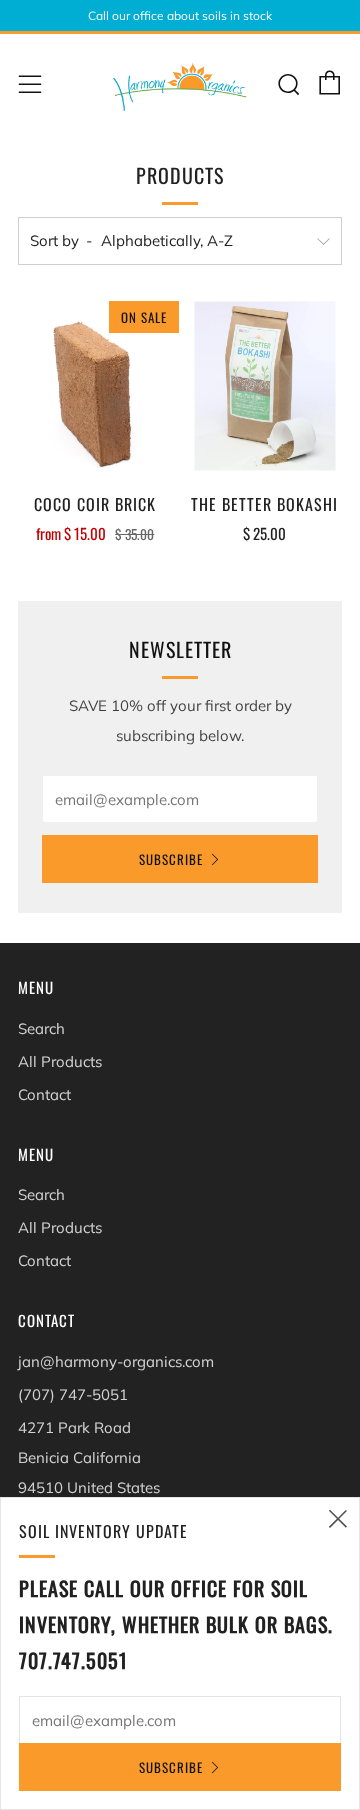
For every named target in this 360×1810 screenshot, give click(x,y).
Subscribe (171, 859)
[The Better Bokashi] (265, 386)
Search (41, 1028)
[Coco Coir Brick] (95, 386)
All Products (60, 1061)
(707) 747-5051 (73, 1394)
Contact (44, 1094)
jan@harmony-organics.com (116, 1361)
